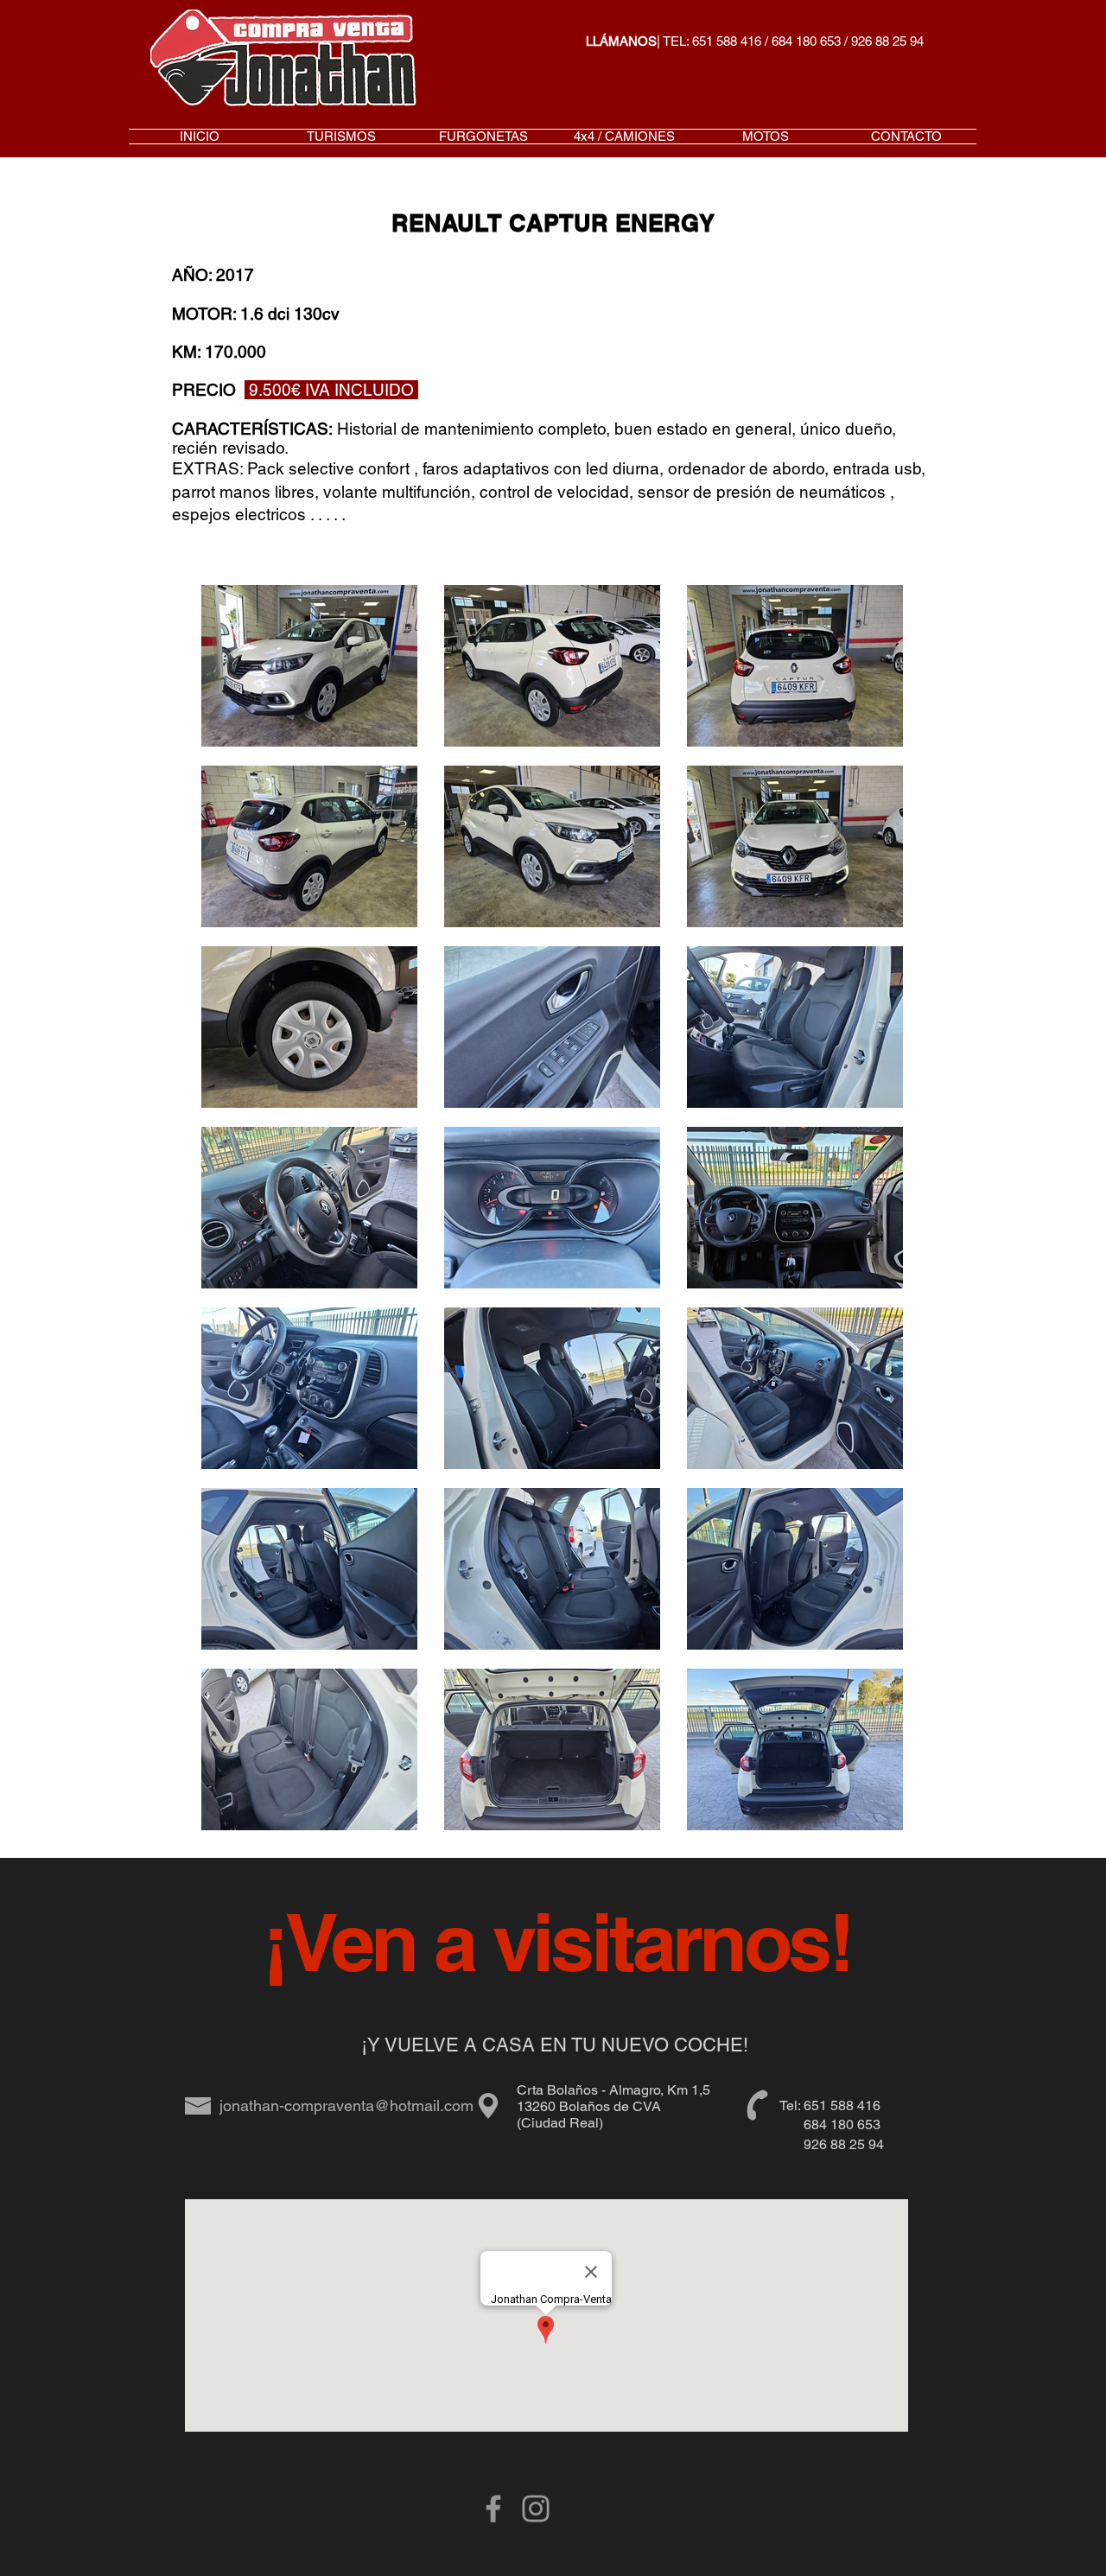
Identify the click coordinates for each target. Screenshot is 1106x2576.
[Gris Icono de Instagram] (536, 2509)
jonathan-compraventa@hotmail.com (346, 2105)
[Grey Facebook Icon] (493, 2509)
